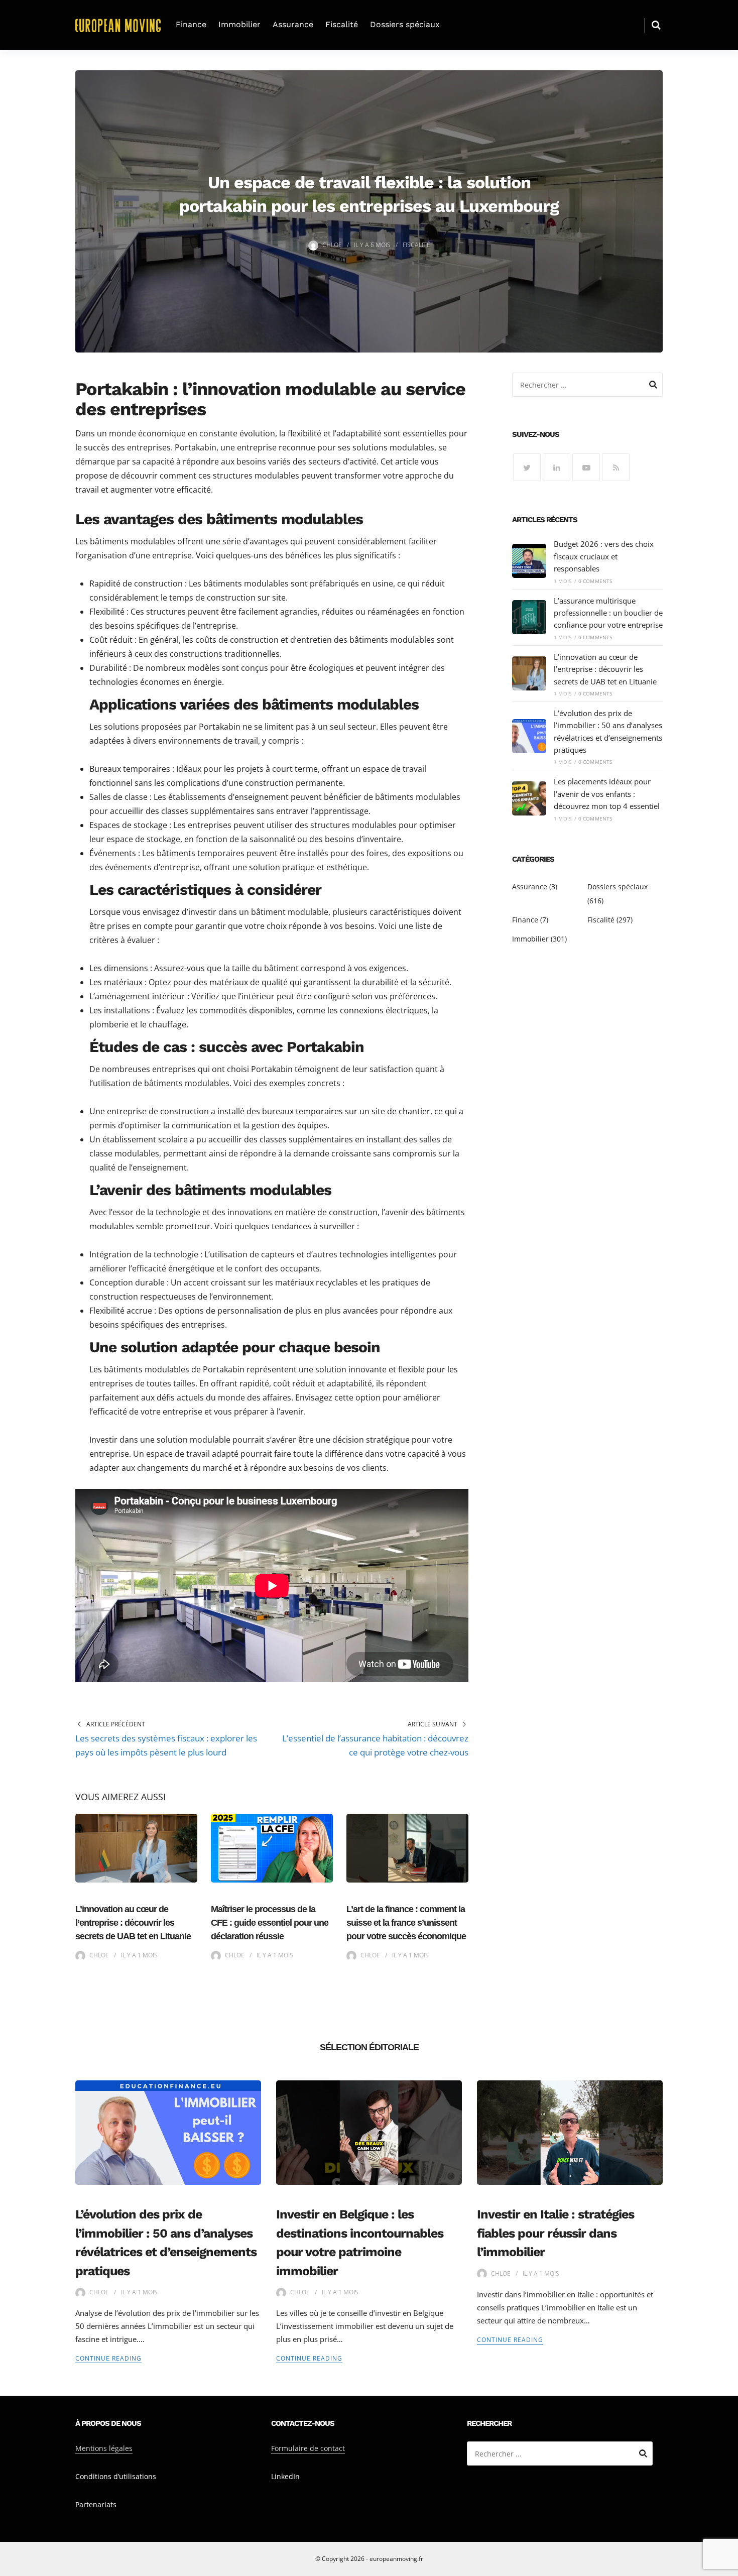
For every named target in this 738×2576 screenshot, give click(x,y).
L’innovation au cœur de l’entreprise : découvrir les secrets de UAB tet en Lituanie (133, 1923)
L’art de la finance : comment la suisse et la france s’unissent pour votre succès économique (406, 1923)
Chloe (332, 245)
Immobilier (239, 24)
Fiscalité (342, 24)
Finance (191, 24)
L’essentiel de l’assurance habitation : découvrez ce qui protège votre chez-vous (375, 1745)
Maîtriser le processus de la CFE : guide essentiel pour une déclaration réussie (270, 1923)
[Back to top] (728, 2566)
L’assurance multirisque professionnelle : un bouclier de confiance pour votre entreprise (608, 613)
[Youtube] (586, 467)
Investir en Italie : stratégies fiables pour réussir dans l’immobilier (556, 2233)
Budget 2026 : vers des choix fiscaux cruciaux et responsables (604, 556)
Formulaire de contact (308, 2448)
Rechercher (653, 386)
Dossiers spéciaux (405, 24)
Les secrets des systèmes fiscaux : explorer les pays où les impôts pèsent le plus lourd (166, 1745)
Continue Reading (108, 2358)
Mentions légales (104, 2448)
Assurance (293, 24)
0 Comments (595, 581)
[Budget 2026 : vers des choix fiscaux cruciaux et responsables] (529, 561)
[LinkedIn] (557, 467)
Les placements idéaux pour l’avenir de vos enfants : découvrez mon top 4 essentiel (607, 794)
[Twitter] (527, 467)
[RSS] (616, 467)
